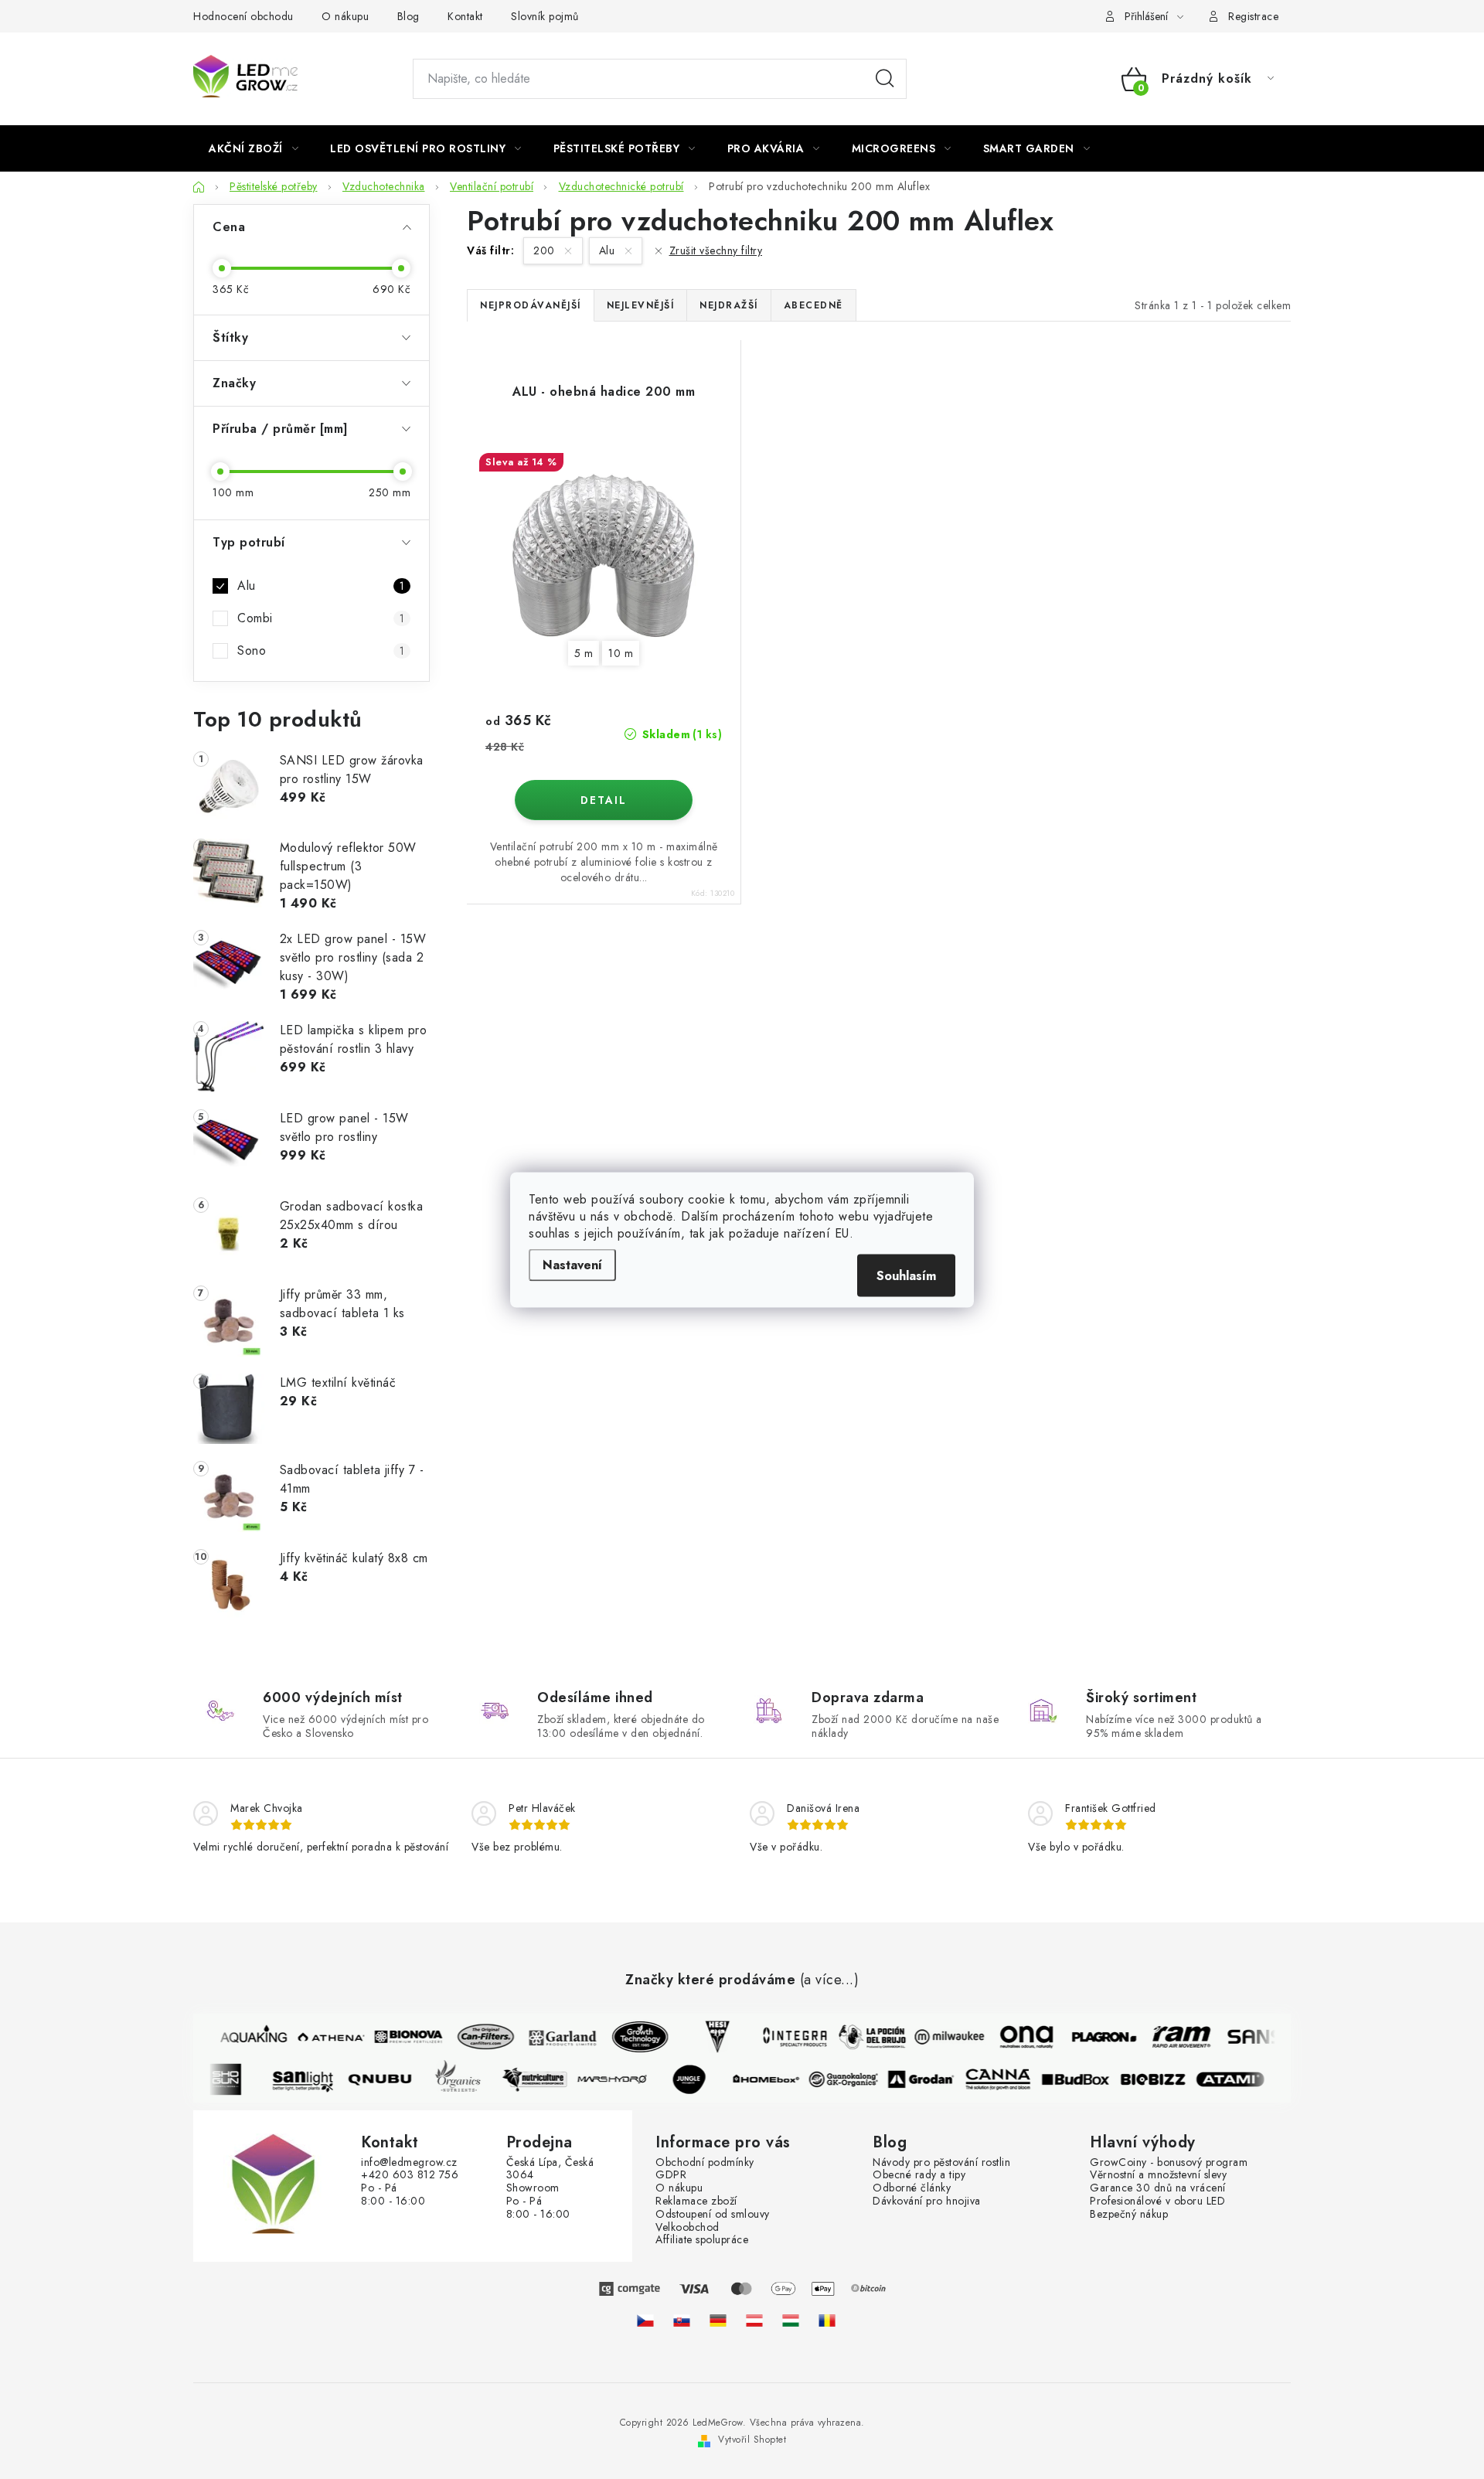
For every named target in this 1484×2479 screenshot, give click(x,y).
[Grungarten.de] (718, 2321)
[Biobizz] (1162, 2079)
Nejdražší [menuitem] (729, 305)
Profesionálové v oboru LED (1157, 2201)
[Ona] (1017, 2037)
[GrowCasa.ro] (827, 2321)
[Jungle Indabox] (699, 2079)
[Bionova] (399, 2037)
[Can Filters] (476, 2037)
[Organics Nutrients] (467, 2079)
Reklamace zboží (696, 2201)
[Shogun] (235, 2079)
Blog (408, 16)
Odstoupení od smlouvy (713, 2214)
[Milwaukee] (940, 2037)
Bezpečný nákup (1129, 2214)
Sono (321, 650)
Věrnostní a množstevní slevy (1158, 2175)
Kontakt (465, 16)
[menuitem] (254, 148)
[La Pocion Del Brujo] (863, 2037)
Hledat (885, 79)
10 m (621, 653)
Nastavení (572, 1264)
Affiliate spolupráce (702, 2240)
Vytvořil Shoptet (752, 2440)
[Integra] (785, 2037)
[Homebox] (776, 2079)
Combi (321, 618)
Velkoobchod (688, 2227)
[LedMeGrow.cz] (645, 2321)
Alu (321, 586)
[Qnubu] (390, 2079)
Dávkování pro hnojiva (927, 2201)
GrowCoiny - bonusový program (1169, 2162)
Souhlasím (906, 1275)
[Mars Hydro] (621, 2079)
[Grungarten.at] (754, 2321)
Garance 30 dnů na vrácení (1158, 2188)
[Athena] (322, 2037)
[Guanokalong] (853, 2079)
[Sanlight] (312, 2079)
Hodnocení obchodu (243, 16)
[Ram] (1172, 2037)
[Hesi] (708, 2037)
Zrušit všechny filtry (716, 250)
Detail (604, 800)
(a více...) (830, 1980)
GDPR (671, 2175)
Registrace (1253, 16)
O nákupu (345, 16)
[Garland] (553, 2037)
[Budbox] (1085, 2079)
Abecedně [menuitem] (813, 305)
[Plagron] (1094, 2037)
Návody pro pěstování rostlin (941, 2162)
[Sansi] (1249, 2037)
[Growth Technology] (631, 2037)
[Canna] (1008, 2079)
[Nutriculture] (544, 2079)
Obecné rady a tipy (919, 2175)
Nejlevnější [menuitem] (641, 305)
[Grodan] (931, 2079)
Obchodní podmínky (705, 2162)
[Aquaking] (244, 2037)
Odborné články (912, 2188)
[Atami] (1240, 2079)
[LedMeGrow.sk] (682, 2321)
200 (546, 250)
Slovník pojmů (545, 16)
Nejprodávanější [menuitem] (531, 305)
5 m (584, 653)
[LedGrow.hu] (791, 2321)
